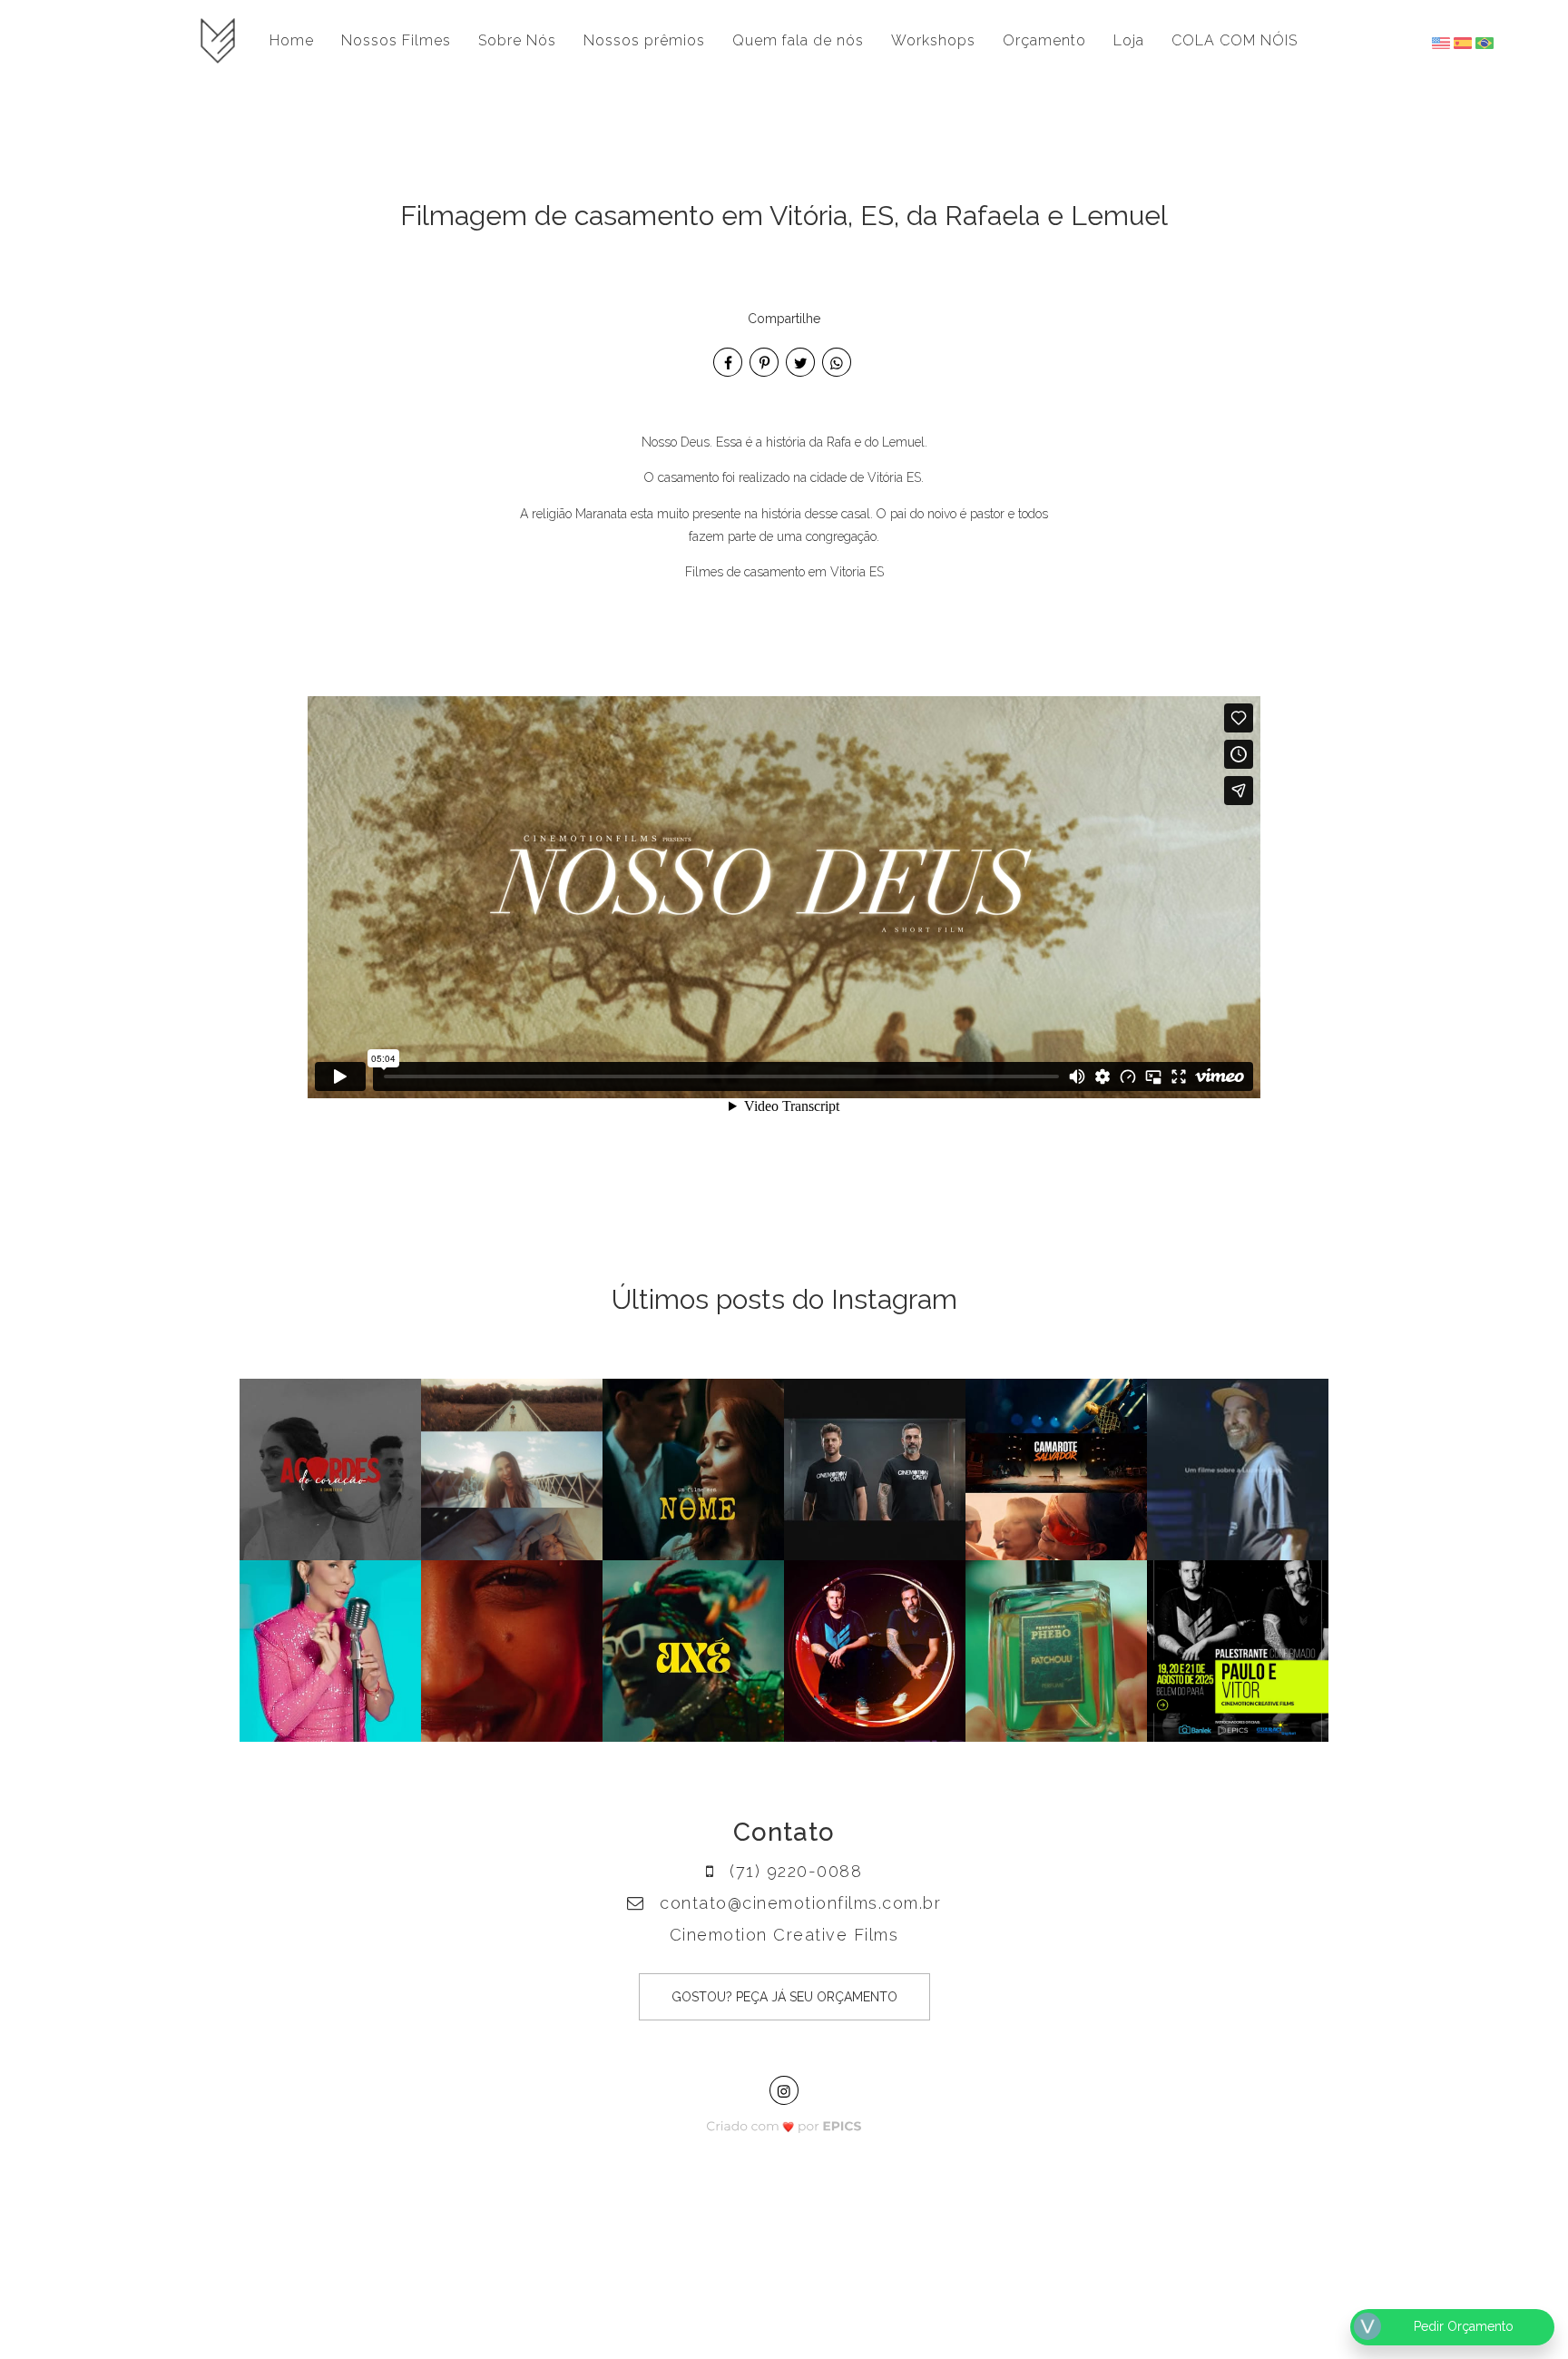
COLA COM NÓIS (1235, 40)
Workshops (933, 40)
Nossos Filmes (396, 40)
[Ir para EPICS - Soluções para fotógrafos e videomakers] (784, 2121)
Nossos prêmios (644, 40)
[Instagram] (784, 2090)
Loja (1129, 40)
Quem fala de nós (798, 40)
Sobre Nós (517, 40)
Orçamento (1044, 40)
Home (292, 40)
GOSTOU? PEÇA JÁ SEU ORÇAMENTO (784, 1997)
